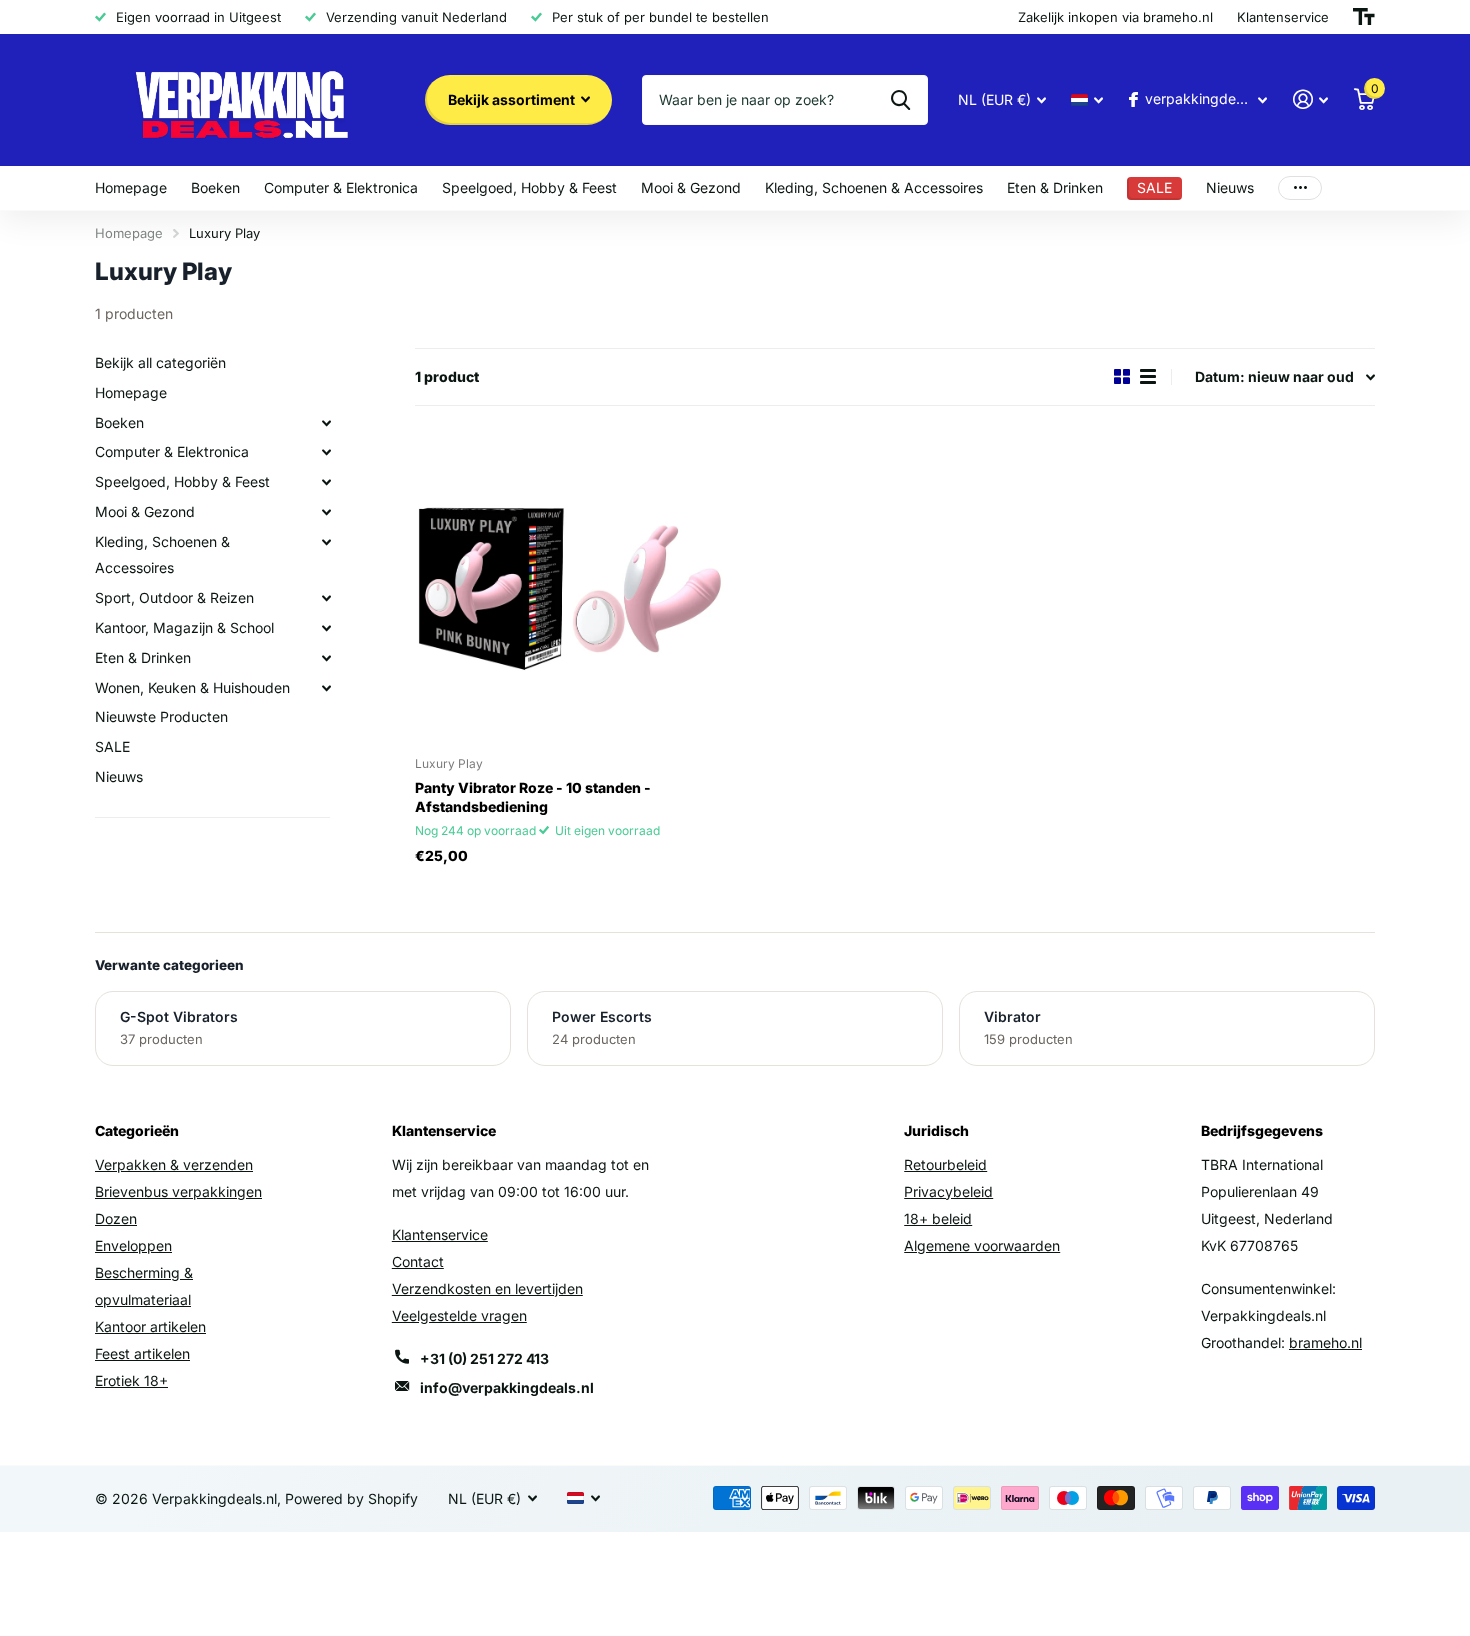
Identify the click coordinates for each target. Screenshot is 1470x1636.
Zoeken (900, 100)
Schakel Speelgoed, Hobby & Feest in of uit (326, 482)
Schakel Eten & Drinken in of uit (326, 658)
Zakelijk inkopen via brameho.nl (1115, 17)
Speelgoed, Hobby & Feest (529, 187)
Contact (418, 1261)
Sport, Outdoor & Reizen (174, 597)
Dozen (116, 1218)
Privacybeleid (948, 1191)
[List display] (1148, 376)
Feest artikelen (142, 1353)
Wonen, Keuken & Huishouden (192, 686)
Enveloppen (133, 1245)
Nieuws (1230, 187)
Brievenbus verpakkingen (178, 1191)
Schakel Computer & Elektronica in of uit (326, 452)
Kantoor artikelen (150, 1326)
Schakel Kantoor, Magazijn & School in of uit (326, 628)
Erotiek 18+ (131, 1380)
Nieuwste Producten (161, 716)
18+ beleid (938, 1218)
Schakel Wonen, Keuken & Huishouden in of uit (326, 687)
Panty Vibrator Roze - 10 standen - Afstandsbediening (533, 797)
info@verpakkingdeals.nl (507, 1387)
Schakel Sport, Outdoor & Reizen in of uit (326, 598)
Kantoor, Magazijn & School (184, 627)
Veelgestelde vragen (459, 1315)
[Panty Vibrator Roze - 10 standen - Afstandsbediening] (569, 586)
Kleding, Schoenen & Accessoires (874, 187)
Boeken (215, 187)
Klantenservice (440, 1234)
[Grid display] (1122, 376)
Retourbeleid (945, 1164)
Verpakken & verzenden (174, 1164)
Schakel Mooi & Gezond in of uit (326, 512)
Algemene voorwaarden (982, 1245)
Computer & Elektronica (341, 187)
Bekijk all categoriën (160, 362)
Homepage (131, 187)
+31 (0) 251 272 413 (484, 1358)
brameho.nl (1325, 1342)
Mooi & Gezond (691, 187)
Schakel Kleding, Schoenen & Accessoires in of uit (326, 542)
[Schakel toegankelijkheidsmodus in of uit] (1364, 17)
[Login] (1310, 99)
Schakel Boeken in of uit (326, 422)
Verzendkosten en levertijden (487, 1288)
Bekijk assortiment (513, 99)
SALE (112, 746)
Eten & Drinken (1055, 187)
